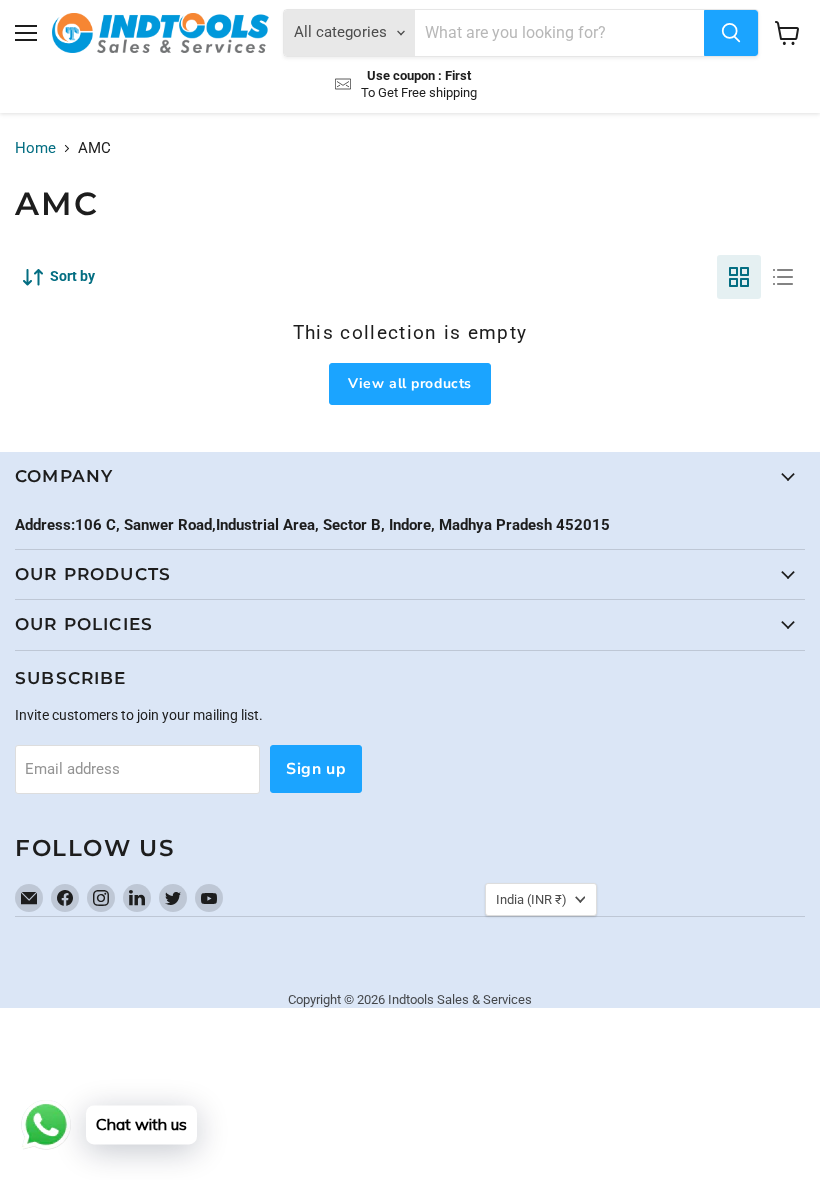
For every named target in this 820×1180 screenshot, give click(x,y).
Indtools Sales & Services (460, 999)
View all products (410, 383)
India (531, 899)
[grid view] (739, 277)
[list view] (783, 277)
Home (35, 148)
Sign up (316, 769)
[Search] (731, 33)
